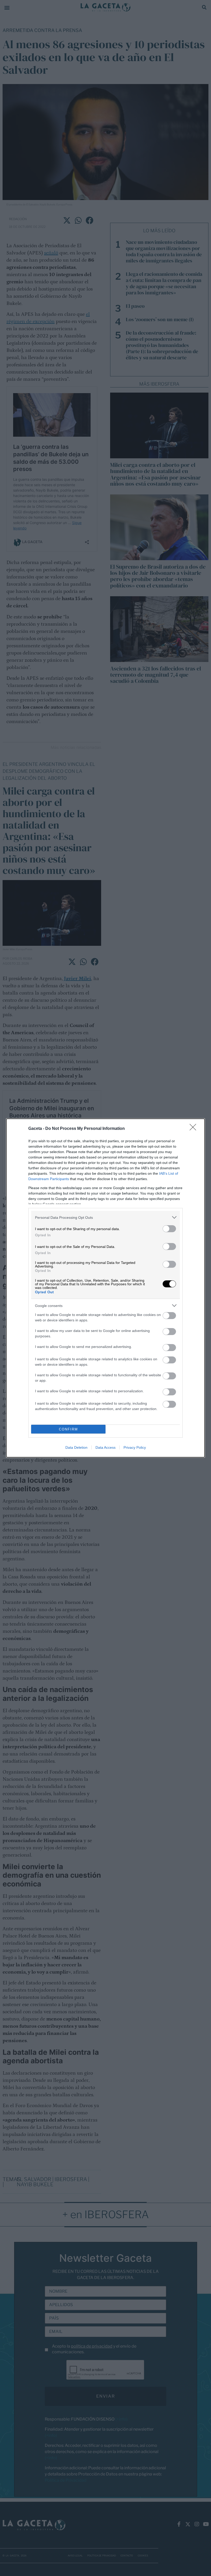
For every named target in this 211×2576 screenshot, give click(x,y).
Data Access (105, 1447)
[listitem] (105, 1217)
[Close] (195, 1129)
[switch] (169, 1229)
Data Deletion (76, 1447)
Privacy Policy (135, 1447)
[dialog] (105, 1288)
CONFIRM (68, 1429)
